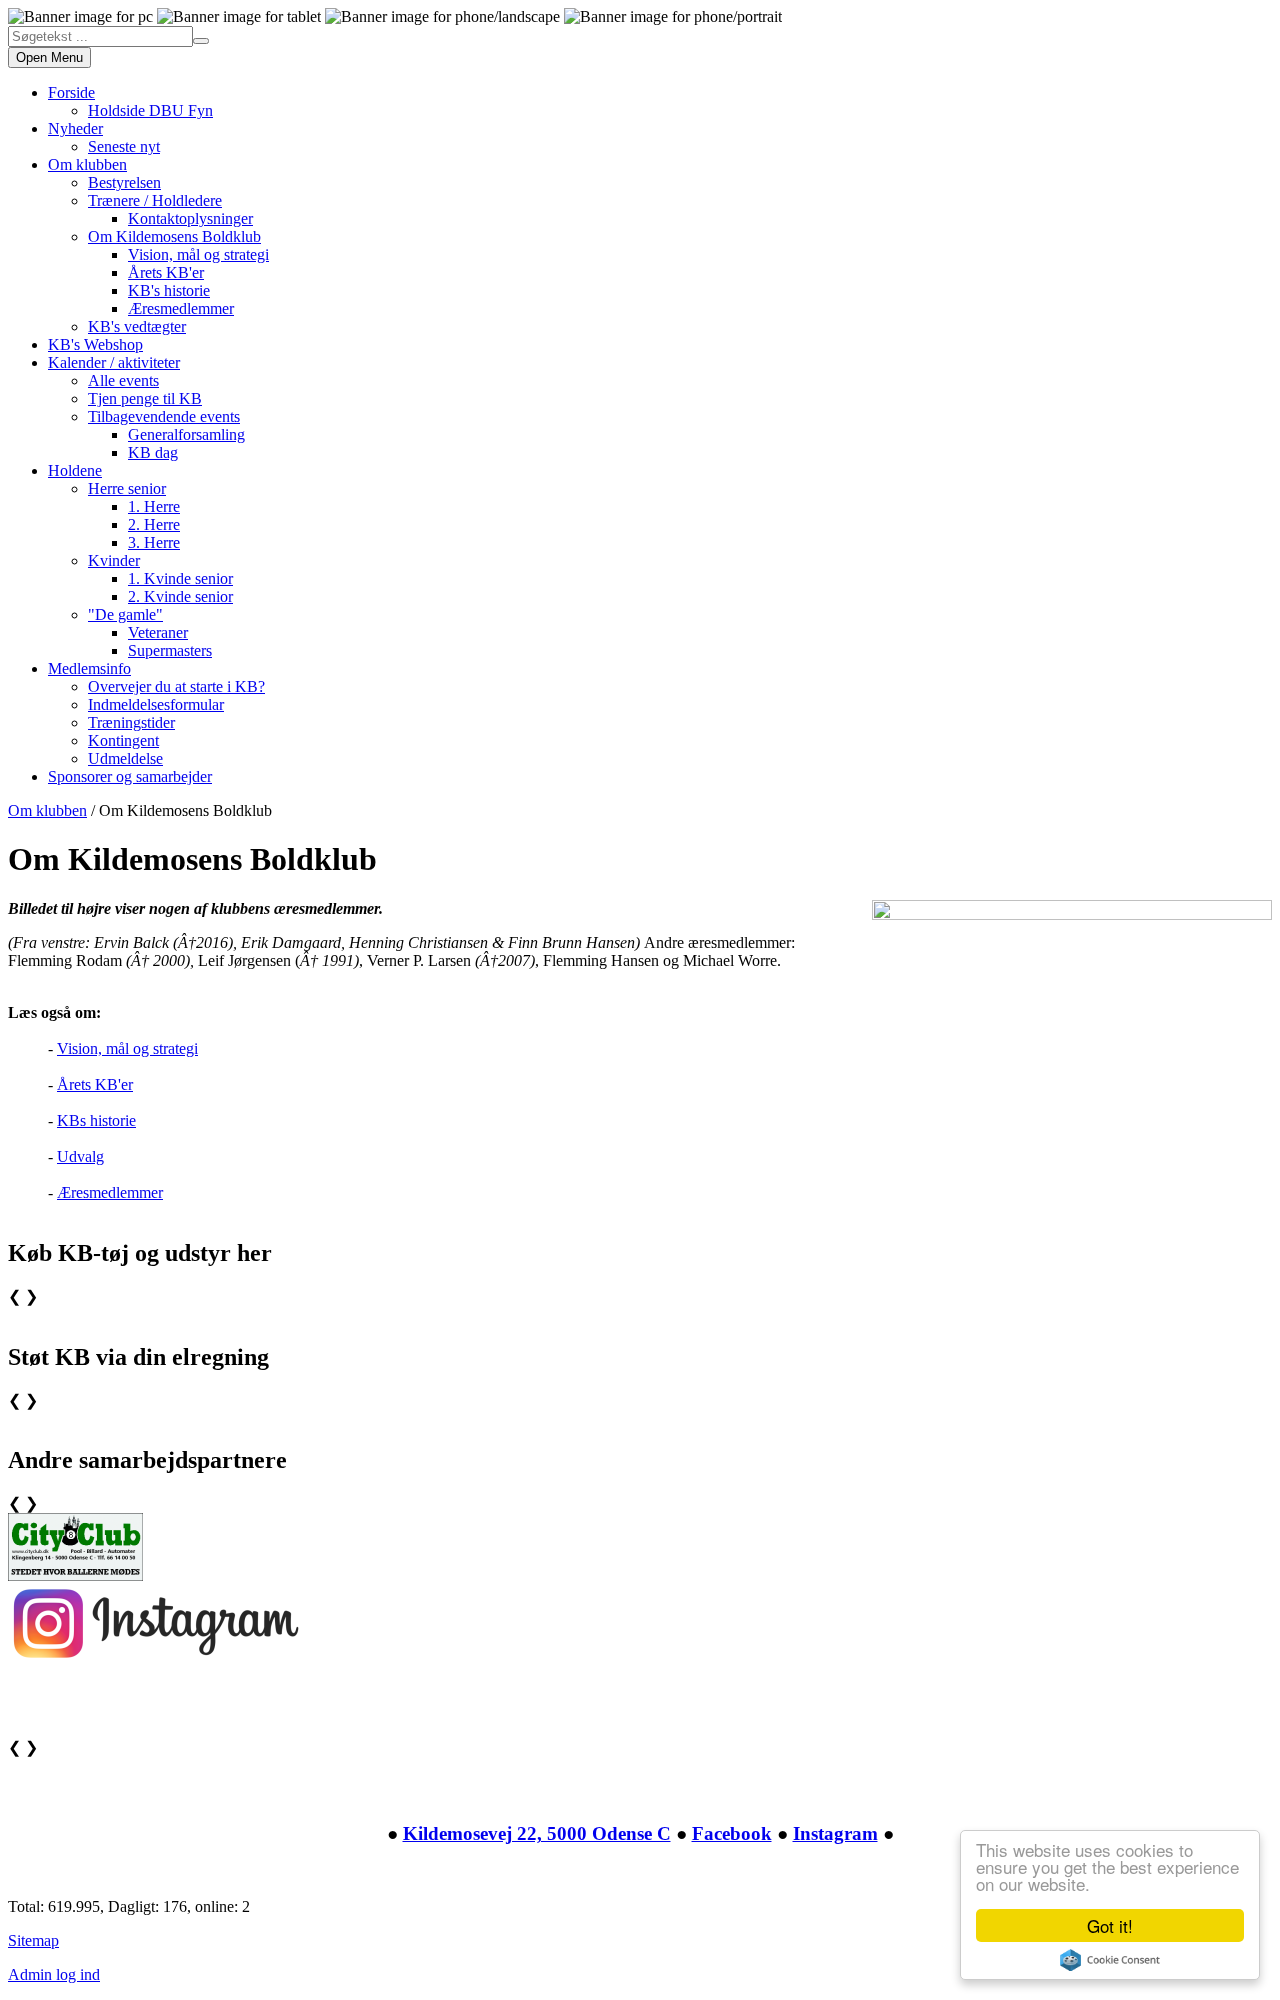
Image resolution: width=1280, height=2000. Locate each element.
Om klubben (87, 164)
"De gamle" (125, 614)
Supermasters (170, 650)
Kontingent (123, 740)
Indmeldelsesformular (156, 704)
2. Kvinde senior (180, 596)
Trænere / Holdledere (155, 200)
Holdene (75, 470)
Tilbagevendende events (164, 416)
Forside (71, 92)
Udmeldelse (125, 758)
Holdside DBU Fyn (150, 110)
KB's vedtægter (137, 326)
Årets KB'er (166, 272)
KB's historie (169, 290)
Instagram (835, 1833)
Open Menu (49, 57)
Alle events (123, 380)
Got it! (1110, 1925)
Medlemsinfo (89, 668)
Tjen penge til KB (145, 398)
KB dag (153, 452)
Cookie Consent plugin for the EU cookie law (1110, 1960)
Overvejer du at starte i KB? (176, 686)
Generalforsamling (186, 434)
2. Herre (154, 524)
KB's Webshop (95, 344)
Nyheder (75, 128)
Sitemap (33, 1940)
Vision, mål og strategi (198, 254)
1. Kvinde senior (180, 578)
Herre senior (127, 488)
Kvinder (114, 560)
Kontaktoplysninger (190, 218)
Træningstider (131, 722)
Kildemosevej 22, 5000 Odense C (537, 1833)
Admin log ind (54, 1974)
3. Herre (154, 542)
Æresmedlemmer (181, 308)
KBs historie (96, 1120)
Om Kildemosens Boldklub (174, 236)
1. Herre (154, 506)
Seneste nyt (124, 146)
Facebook (732, 1833)
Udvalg (80, 1156)
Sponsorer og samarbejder (130, 776)
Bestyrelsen (124, 182)
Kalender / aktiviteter (114, 362)
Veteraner (158, 632)
